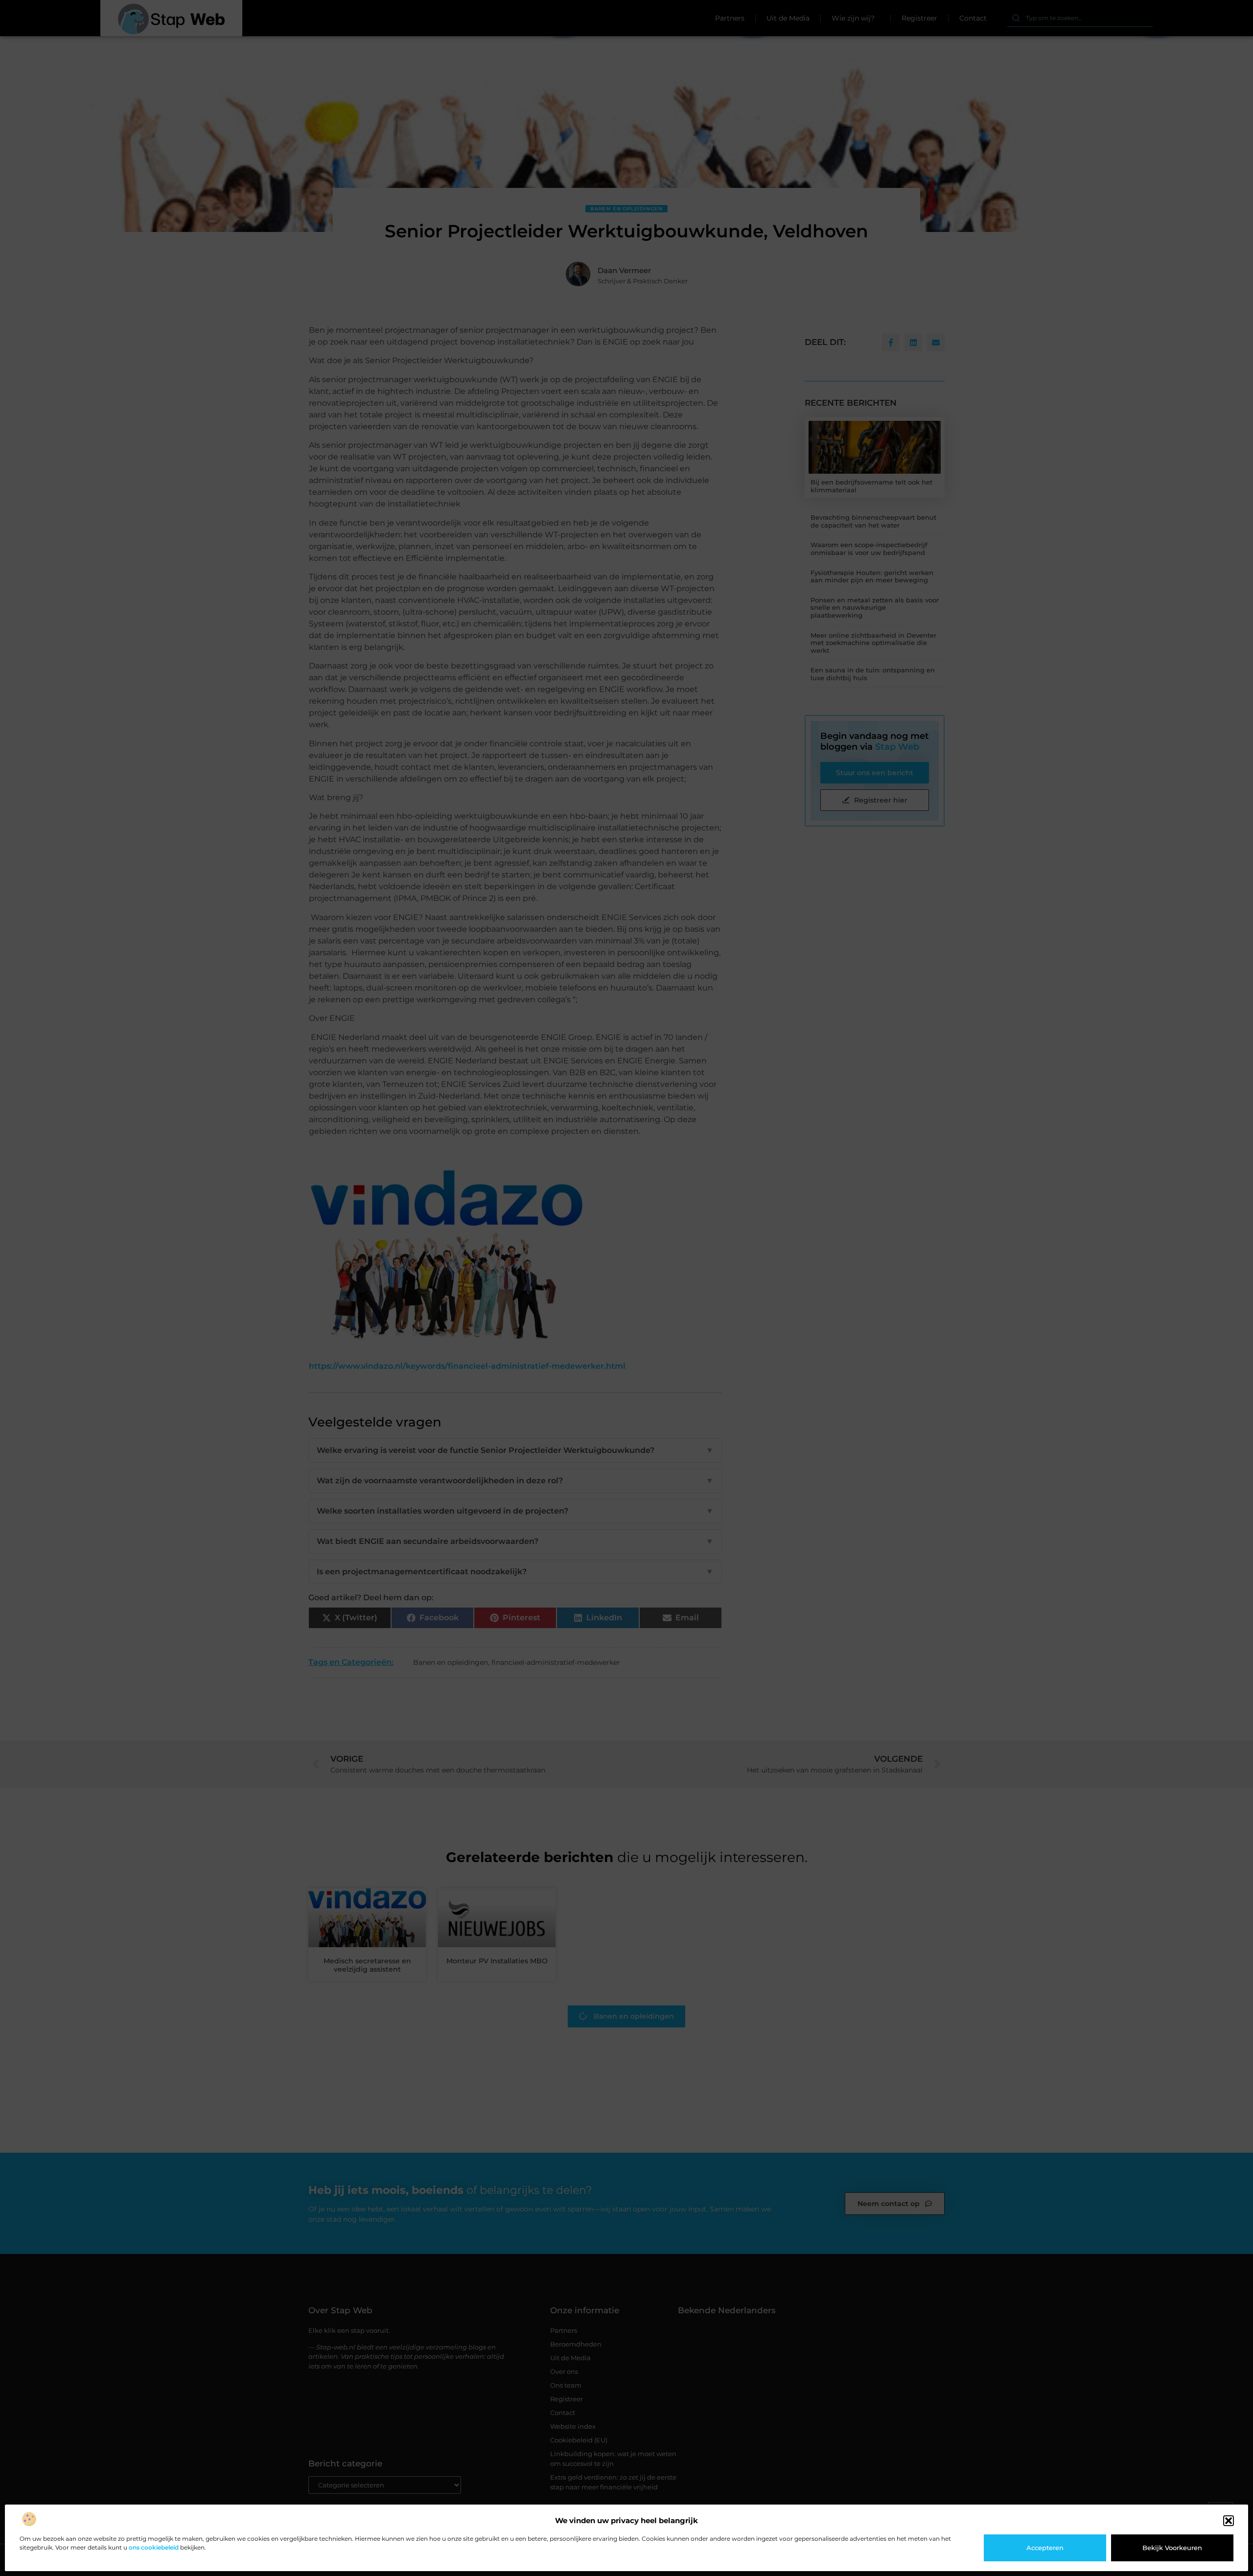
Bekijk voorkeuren (1172, 2548)
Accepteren (1045, 2548)
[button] (1229, 2521)
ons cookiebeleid (154, 2547)
